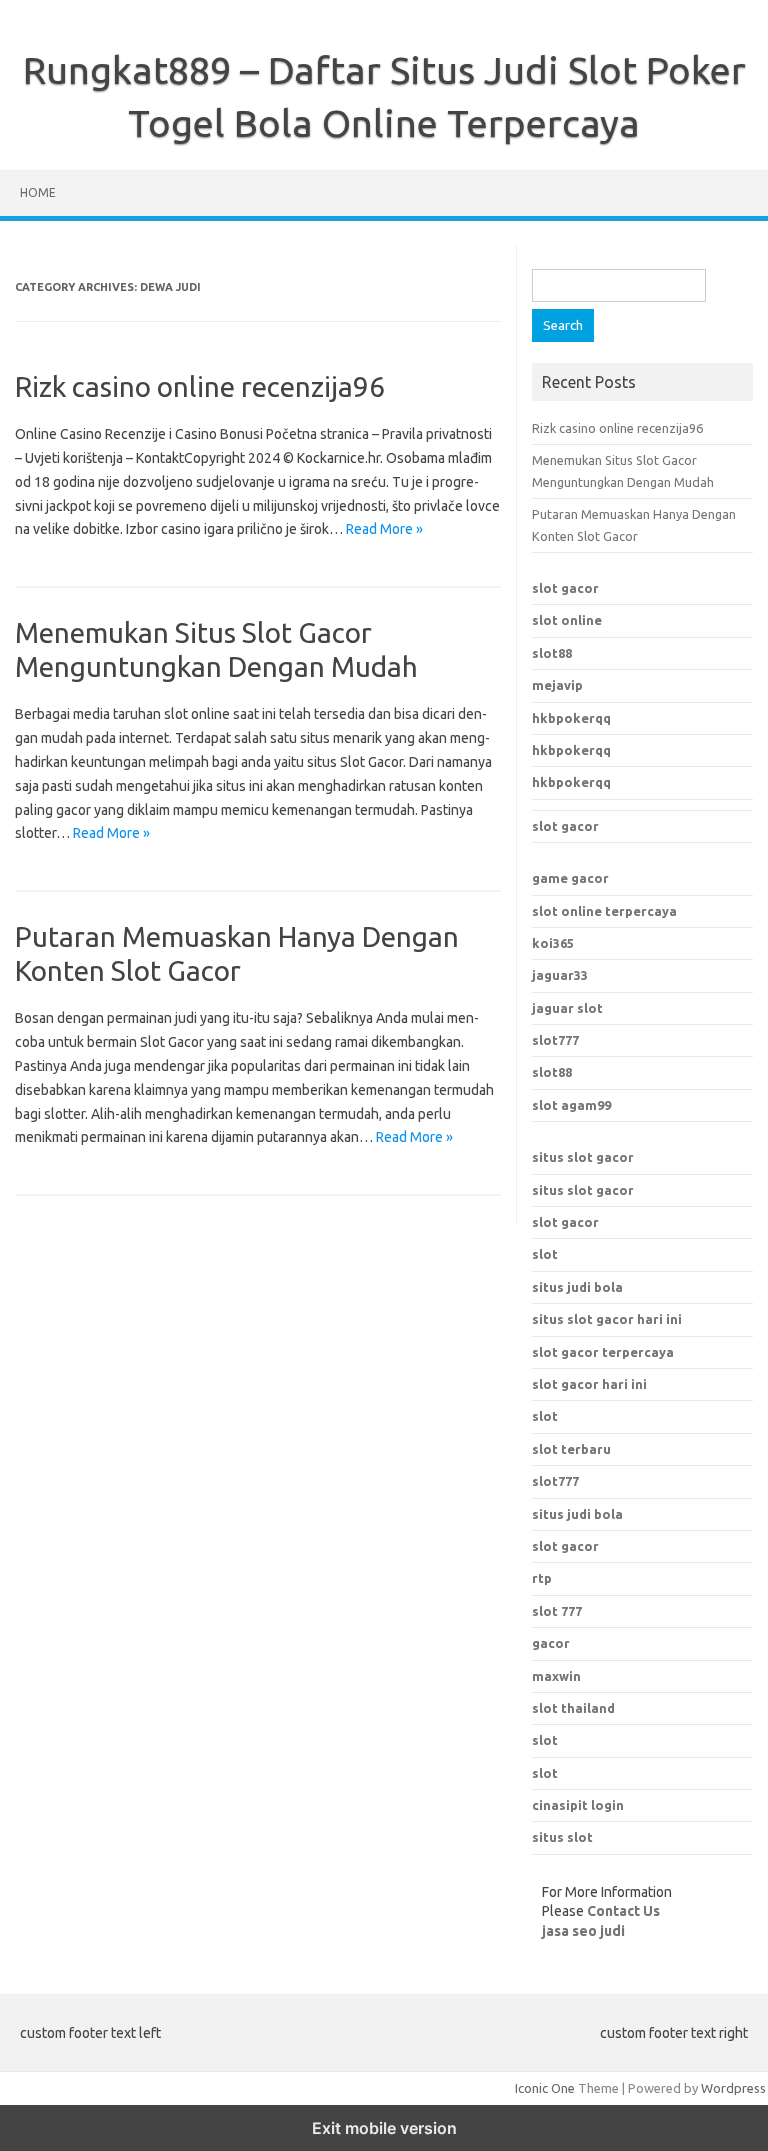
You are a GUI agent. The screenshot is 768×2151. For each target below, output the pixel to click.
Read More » (384, 529)
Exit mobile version (384, 2128)
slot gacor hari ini (589, 1384)
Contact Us (623, 1911)
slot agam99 (571, 1105)
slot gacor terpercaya (603, 1352)
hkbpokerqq (571, 718)
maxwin (556, 1676)
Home (38, 192)
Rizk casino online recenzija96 (200, 386)
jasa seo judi (583, 1931)
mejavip (557, 685)
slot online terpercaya (604, 911)
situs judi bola (577, 1287)
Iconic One (545, 2088)
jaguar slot (567, 1008)
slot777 (555, 1040)
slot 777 (557, 1611)
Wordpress (733, 2088)
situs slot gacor (583, 1157)
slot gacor (565, 588)
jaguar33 (560, 975)
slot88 (552, 653)
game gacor (570, 878)
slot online (567, 620)
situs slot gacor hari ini (607, 1319)
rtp (542, 1578)
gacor (551, 1643)
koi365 (553, 943)
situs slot (562, 1837)
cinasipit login (578, 1805)
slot (545, 1254)
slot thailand (573, 1708)
